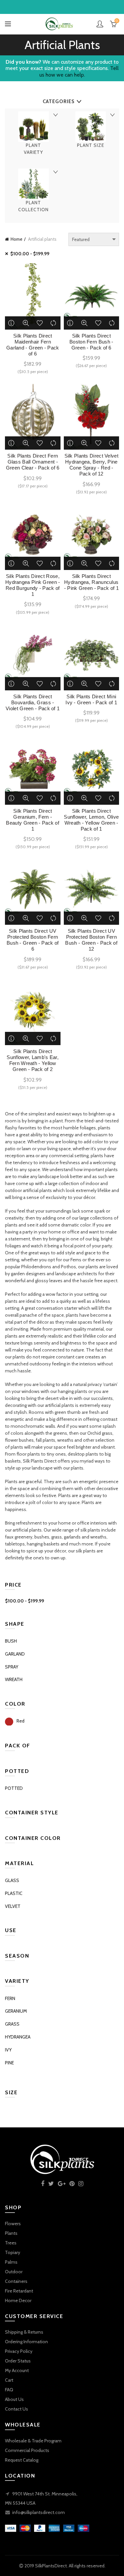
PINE (9, 2063)
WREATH (14, 1679)
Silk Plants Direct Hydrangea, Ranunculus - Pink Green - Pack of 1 (91, 582)
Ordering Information (26, 2342)
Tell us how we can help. (79, 71)
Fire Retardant (19, 2291)
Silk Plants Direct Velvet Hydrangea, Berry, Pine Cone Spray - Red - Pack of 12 (92, 465)
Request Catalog (22, 2460)
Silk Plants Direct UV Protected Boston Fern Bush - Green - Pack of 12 (91, 940)
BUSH (11, 1641)
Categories (59, 101)
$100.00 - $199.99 (30, 254)
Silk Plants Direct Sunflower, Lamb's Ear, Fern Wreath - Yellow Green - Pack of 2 (33, 1060)
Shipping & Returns (24, 2332)
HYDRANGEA (18, 2037)
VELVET (13, 1906)
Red (21, 1721)
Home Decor (18, 2300)
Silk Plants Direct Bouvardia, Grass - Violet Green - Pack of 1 (33, 702)
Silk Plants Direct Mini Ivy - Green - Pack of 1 (91, 699)
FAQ (9, 2390)
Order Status (18, 2361)
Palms (11, 2262)
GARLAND (15, 1654)
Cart (9, 2380)
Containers (16, 2281)
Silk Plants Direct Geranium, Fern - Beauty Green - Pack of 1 (33, 820)
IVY (8, 2050)
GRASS (12, 2024)
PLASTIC (14, 1893)
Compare (54, 323)
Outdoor (14, 2272)
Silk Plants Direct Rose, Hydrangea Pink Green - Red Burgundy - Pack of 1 (33, 585)
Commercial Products (27, 2450)
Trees (11, 2243)
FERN (10, 1998)
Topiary (13, 2252)
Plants (11, 2233)
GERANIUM (16, 2011)
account (100, 24)
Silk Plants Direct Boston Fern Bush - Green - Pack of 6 (91, 342)
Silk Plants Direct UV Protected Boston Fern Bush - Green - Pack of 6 (33, 940)
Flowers (13, 2224)
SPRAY (12, 1667)
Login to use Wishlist (40, 323)
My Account (17, 2370)
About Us (14, 2399)
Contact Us (17, 2409)
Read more (12, 323)
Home (17, 239)
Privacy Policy (19, 2351)
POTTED (14, 1788)
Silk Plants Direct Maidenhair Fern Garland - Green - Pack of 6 (33, 345)
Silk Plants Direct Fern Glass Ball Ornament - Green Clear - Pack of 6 (33, 462)
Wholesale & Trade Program (33, 2441)
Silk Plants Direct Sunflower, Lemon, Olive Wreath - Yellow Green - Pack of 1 (91, 820)
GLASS (12, 1880)
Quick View (26, 323)
